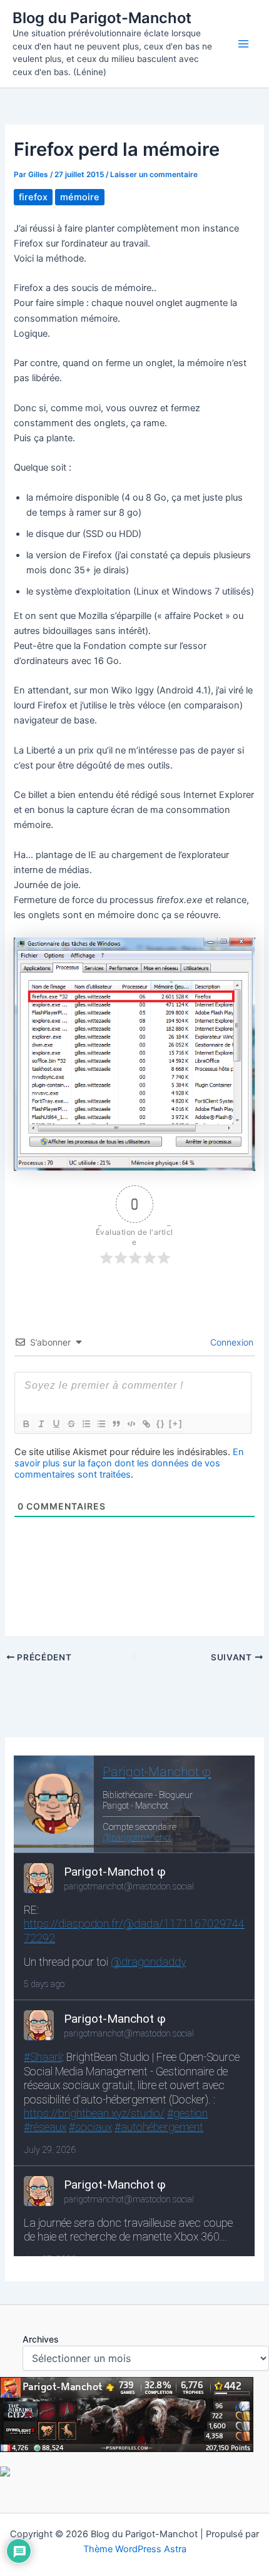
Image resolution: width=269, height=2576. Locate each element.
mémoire (80, 197)
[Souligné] (56, 1424)
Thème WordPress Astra (135, 2549)
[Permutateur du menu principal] (243, 44)
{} (161, 1423)
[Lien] (146, 1424)
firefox (33, 197)
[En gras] (26, 1424)
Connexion (231, 1342)
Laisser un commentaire (154, 175)
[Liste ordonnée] (86, 1424)
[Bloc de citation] (116, 1424)
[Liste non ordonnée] (101, 1424)
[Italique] (41, 1424)
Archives (41, 2339)
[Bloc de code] (131, 1424)
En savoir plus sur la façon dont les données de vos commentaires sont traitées (129, 1463)
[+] (176, 1423)
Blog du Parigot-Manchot (102, 18)
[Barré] (71, 1424)
